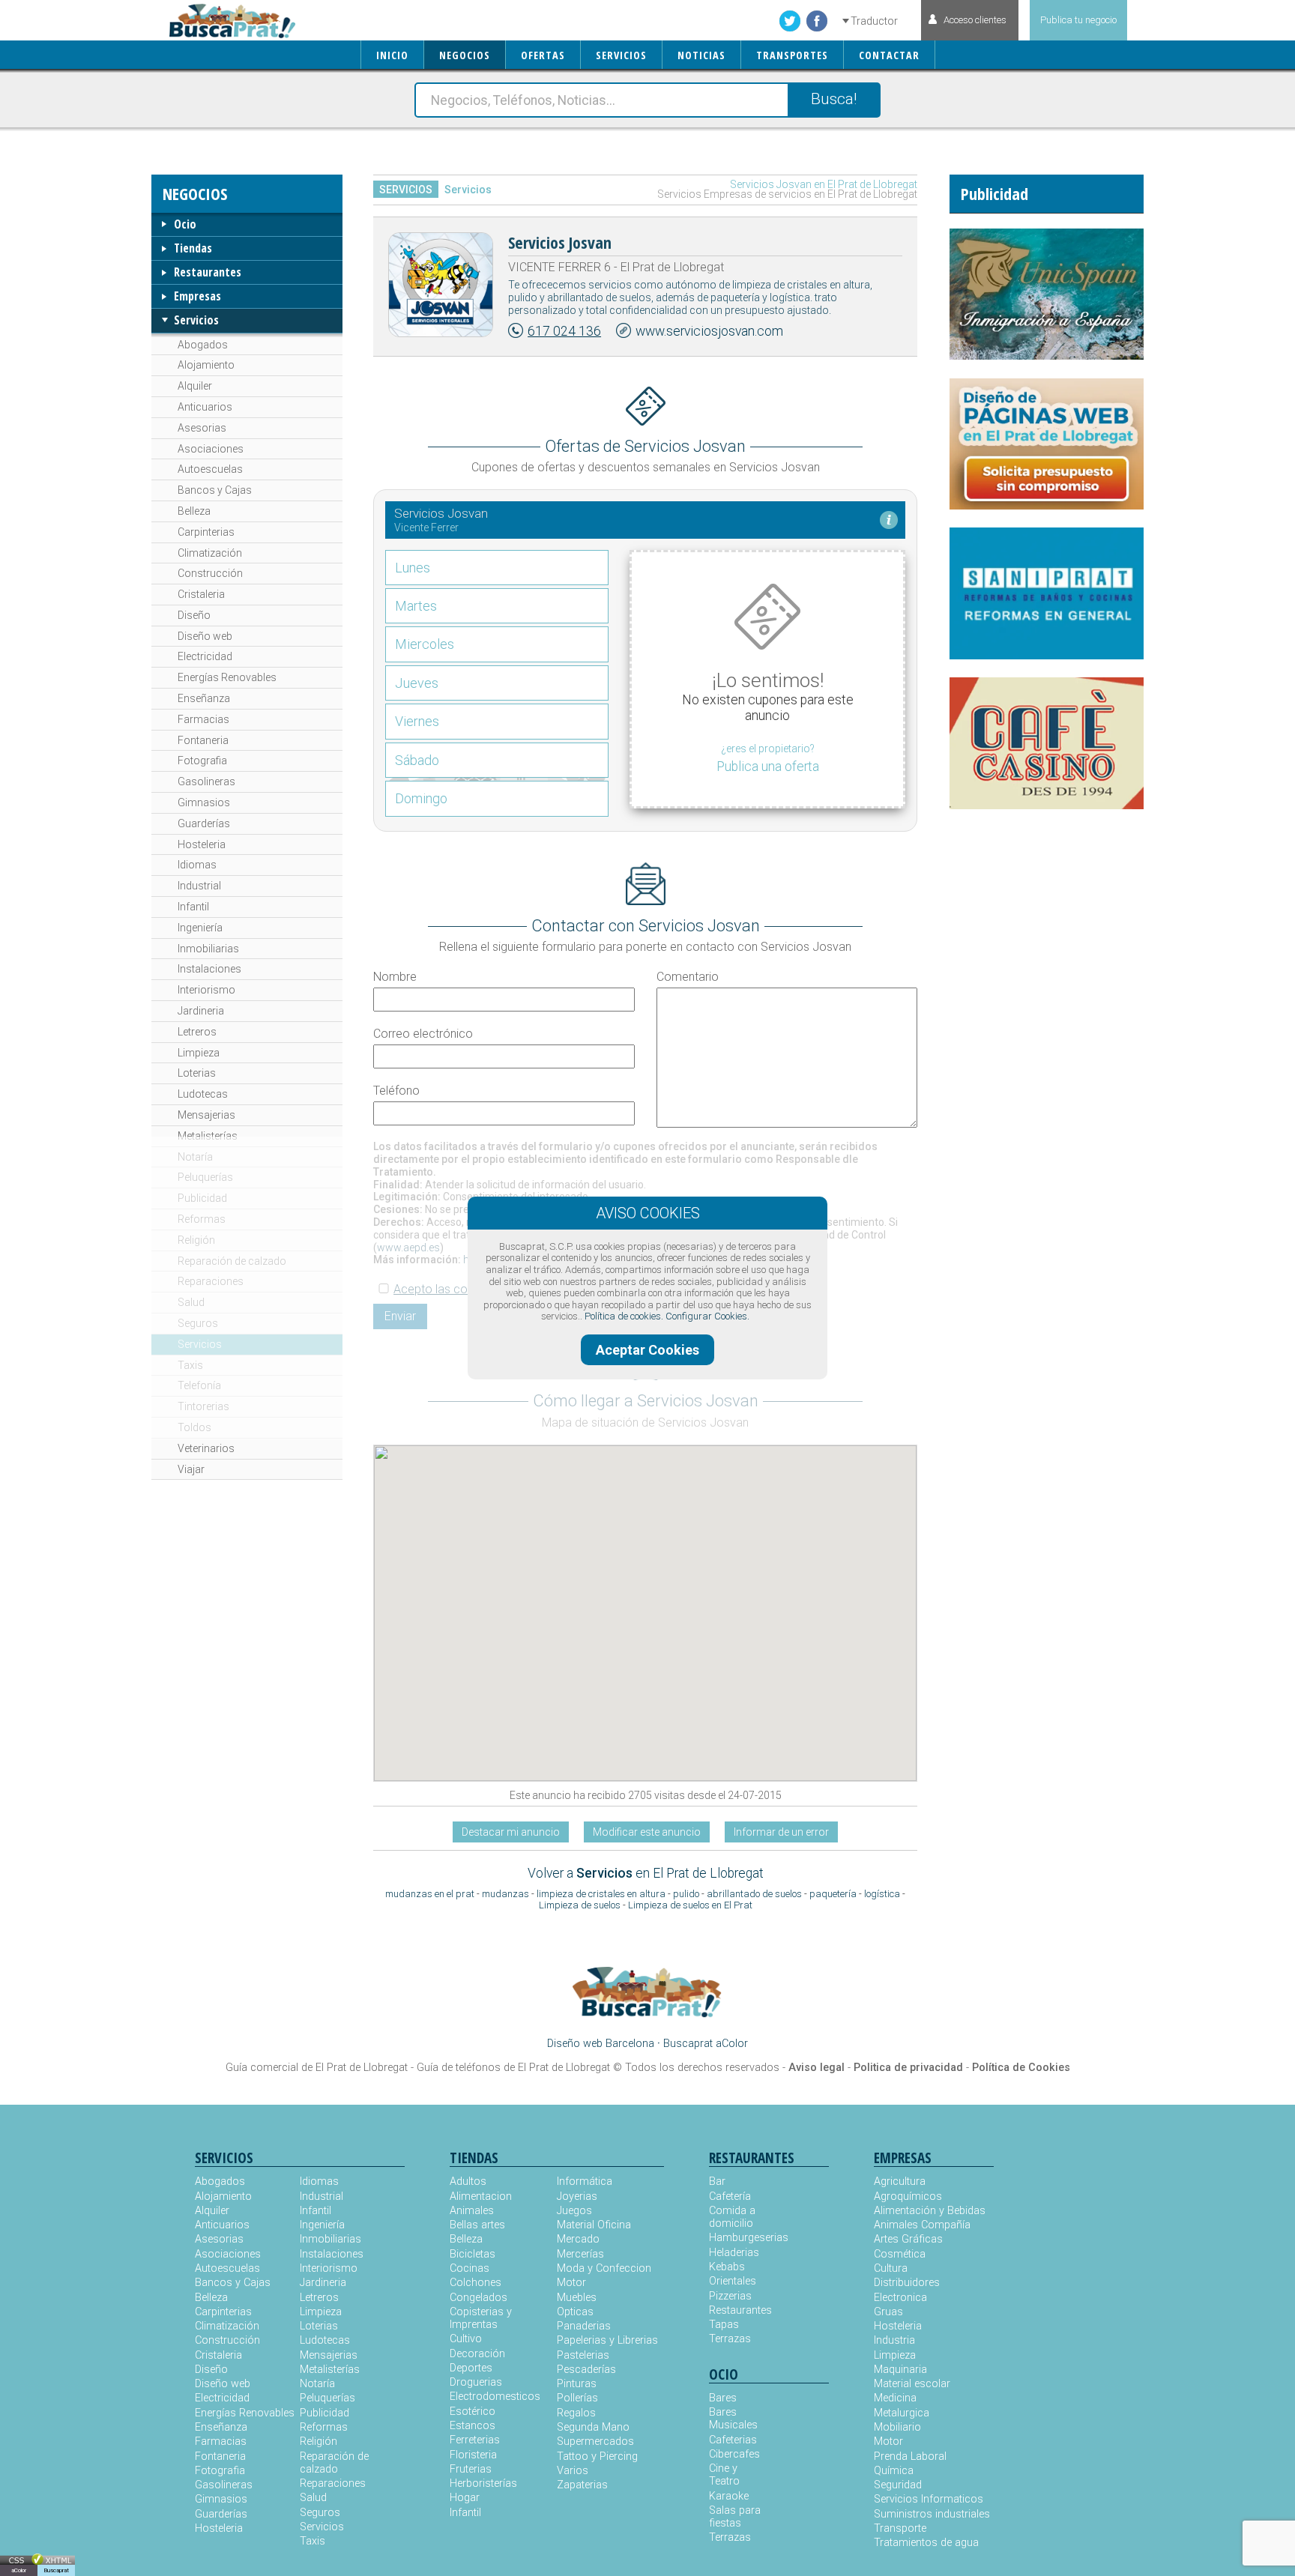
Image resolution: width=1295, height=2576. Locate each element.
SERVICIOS (621, 55)
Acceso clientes (975, 20)
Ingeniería (200, 928)
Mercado (578, 2239)
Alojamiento (206, 365)
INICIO (392, 55)
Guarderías (204, 823)
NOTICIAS (701, 55)
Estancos (473, 2426)
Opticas (575, 2312)
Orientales (733, 2281)
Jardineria (201, 1011)
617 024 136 (564, 331)
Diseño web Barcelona (601, 2044)
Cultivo (466, 2339)
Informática (585, 2182)
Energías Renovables (227, 677)
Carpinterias (206, 532)
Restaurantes (208, 272)
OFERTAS (543, 55)
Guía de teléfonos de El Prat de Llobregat (513, 2068)
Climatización (210, 553)
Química (894, 2471)
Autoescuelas (210, 469)
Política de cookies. (624, 1316)
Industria (894, 2340)
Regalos (576, 2413)
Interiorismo (206, 990)
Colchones (476, 2283)
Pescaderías (586, 2370)
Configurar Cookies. (707, 1316)
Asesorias (202, 428)
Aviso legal (816, 2068)
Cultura (891, 2268)
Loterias (197, 1073)
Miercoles (425, 644)
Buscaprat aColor (706, 2044)
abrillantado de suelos (754, 1894)
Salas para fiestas (735, 2517)
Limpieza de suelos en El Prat (690, 1905)
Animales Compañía (922, 2225)
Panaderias (584, 2326)
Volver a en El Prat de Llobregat (646, 1873)
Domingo (421, 798)
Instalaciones (209, 969)
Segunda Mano (593, 2427)
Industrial (199, 886)
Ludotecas (203, 1094)
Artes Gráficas (908, 2239)
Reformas (202, 1219)
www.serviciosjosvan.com (709, 331)
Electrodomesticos (495, 2397)
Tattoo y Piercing (597, 2456)
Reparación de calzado (232, 1261)
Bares (723, 2398)
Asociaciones (211, 449)
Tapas (724, 2325)
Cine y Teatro (724, 2475)
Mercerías (580, 2254)
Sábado (417, 760)
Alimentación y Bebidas (930, 2211)
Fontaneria (203, 740)
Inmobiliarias (208, 949)
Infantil (193, 907)
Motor (571, 2283)
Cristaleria (201, 594)
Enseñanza (204, 698)
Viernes (417, 721)
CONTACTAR (889, 55)
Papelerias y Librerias (607, 2340)
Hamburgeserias (739, 2238)
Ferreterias (475, 2440)
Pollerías (577, 2398)
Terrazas (730, 2339)
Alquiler (195, 386)
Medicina (895, 2398)
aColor (19, 2570)
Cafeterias (733, 2440)
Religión (196, 1240)
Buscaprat (56, 2570)
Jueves (417, 683)
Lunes (413, 568)
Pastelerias (583, 2355)
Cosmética (900, 2254)
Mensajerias (206, 1115)
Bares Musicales (733, 2419)
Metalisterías (208, 1136)
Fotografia (202, 761)
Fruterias (471, 2469)
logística (882, 1894)
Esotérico (473, 2412)
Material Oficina (594, 2225)
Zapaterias (582, 2485)
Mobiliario (897, 2427)
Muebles (577, 2298)
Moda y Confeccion (604, 2268)
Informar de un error (781, 1832)
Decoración (477, 2354)
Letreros (197, 1032)
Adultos (468, 2182)
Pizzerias (730, 2296)
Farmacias (203, 719)
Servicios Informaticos (929, 2499)
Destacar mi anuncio (511, 1832)
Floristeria (473, 2455)
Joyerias (577, 2196)
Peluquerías (205, 1177)
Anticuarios (205, 407)
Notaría (195, 1157)
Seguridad (898, 2485)
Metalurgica (902, 2413)
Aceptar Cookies (647, 1350)
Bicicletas (473, 2254)
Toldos (194, 1427)
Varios (573, 2471)
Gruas (888, 2312)
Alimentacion (481, 2196)
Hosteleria (202, 844)
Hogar (465, 2498)
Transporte (900, 2528)
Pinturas (577, 2384)
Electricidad (205, 656)
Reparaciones (211, 1281)
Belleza (194, 511)
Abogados (203, 345)
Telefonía (199, 1385)
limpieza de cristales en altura (601, 1894)
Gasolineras (206, 781)
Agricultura (900, 2182)
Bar (717, 2182)
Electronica (900, 2298)
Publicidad (202, 1198)
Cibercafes (734, 2454)
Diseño (194, 615)
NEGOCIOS (465, 55)
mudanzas (505, 1894)
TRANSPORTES (792, 55)
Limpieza (199, 1053)
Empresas (197, 296)
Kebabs (727, 2267)
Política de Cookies (1021, 2068)
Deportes (471, 2368)
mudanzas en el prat (430, 1894)
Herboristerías (483, 2483)
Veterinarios (206, 1448)
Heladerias (734, 2253)
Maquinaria (900, 2370)
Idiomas (197, 865)
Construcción (210, 573)
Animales (472, 2211)
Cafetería (730, 2196)
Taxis (190, 1365)
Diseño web (205, 636)
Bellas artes (477, 2225)
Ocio (185, 224)
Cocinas (470, 2268)
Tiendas (193, 248)
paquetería (833, 1894)
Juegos (574, 2211)
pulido (686, 1894)
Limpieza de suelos (580, 1905)
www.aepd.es (408, 1248)
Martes (416, 606)
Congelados (479, 2298)
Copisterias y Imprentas (481, 2318)
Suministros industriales (932, 2514)
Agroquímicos (908, 2196)
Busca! (834, 99)
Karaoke (729, 2496)
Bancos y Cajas (215, 490)
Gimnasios (204, 802)
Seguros (198, 1323)
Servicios (196, 320)
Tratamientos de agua (926, 2543)
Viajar (191, 1469)
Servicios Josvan (560, 242)
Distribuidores (907, 2283)
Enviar (400, 1316)
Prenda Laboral (910, 2456)
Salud (191, 1302)
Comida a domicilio (732, 2217)
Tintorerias (203, 1406)
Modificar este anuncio (647, 1832)
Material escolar (912, 2384)
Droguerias (476, 2382)
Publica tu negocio (1078, 20)
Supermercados (595, 2442)
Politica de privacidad (908, 2068)
